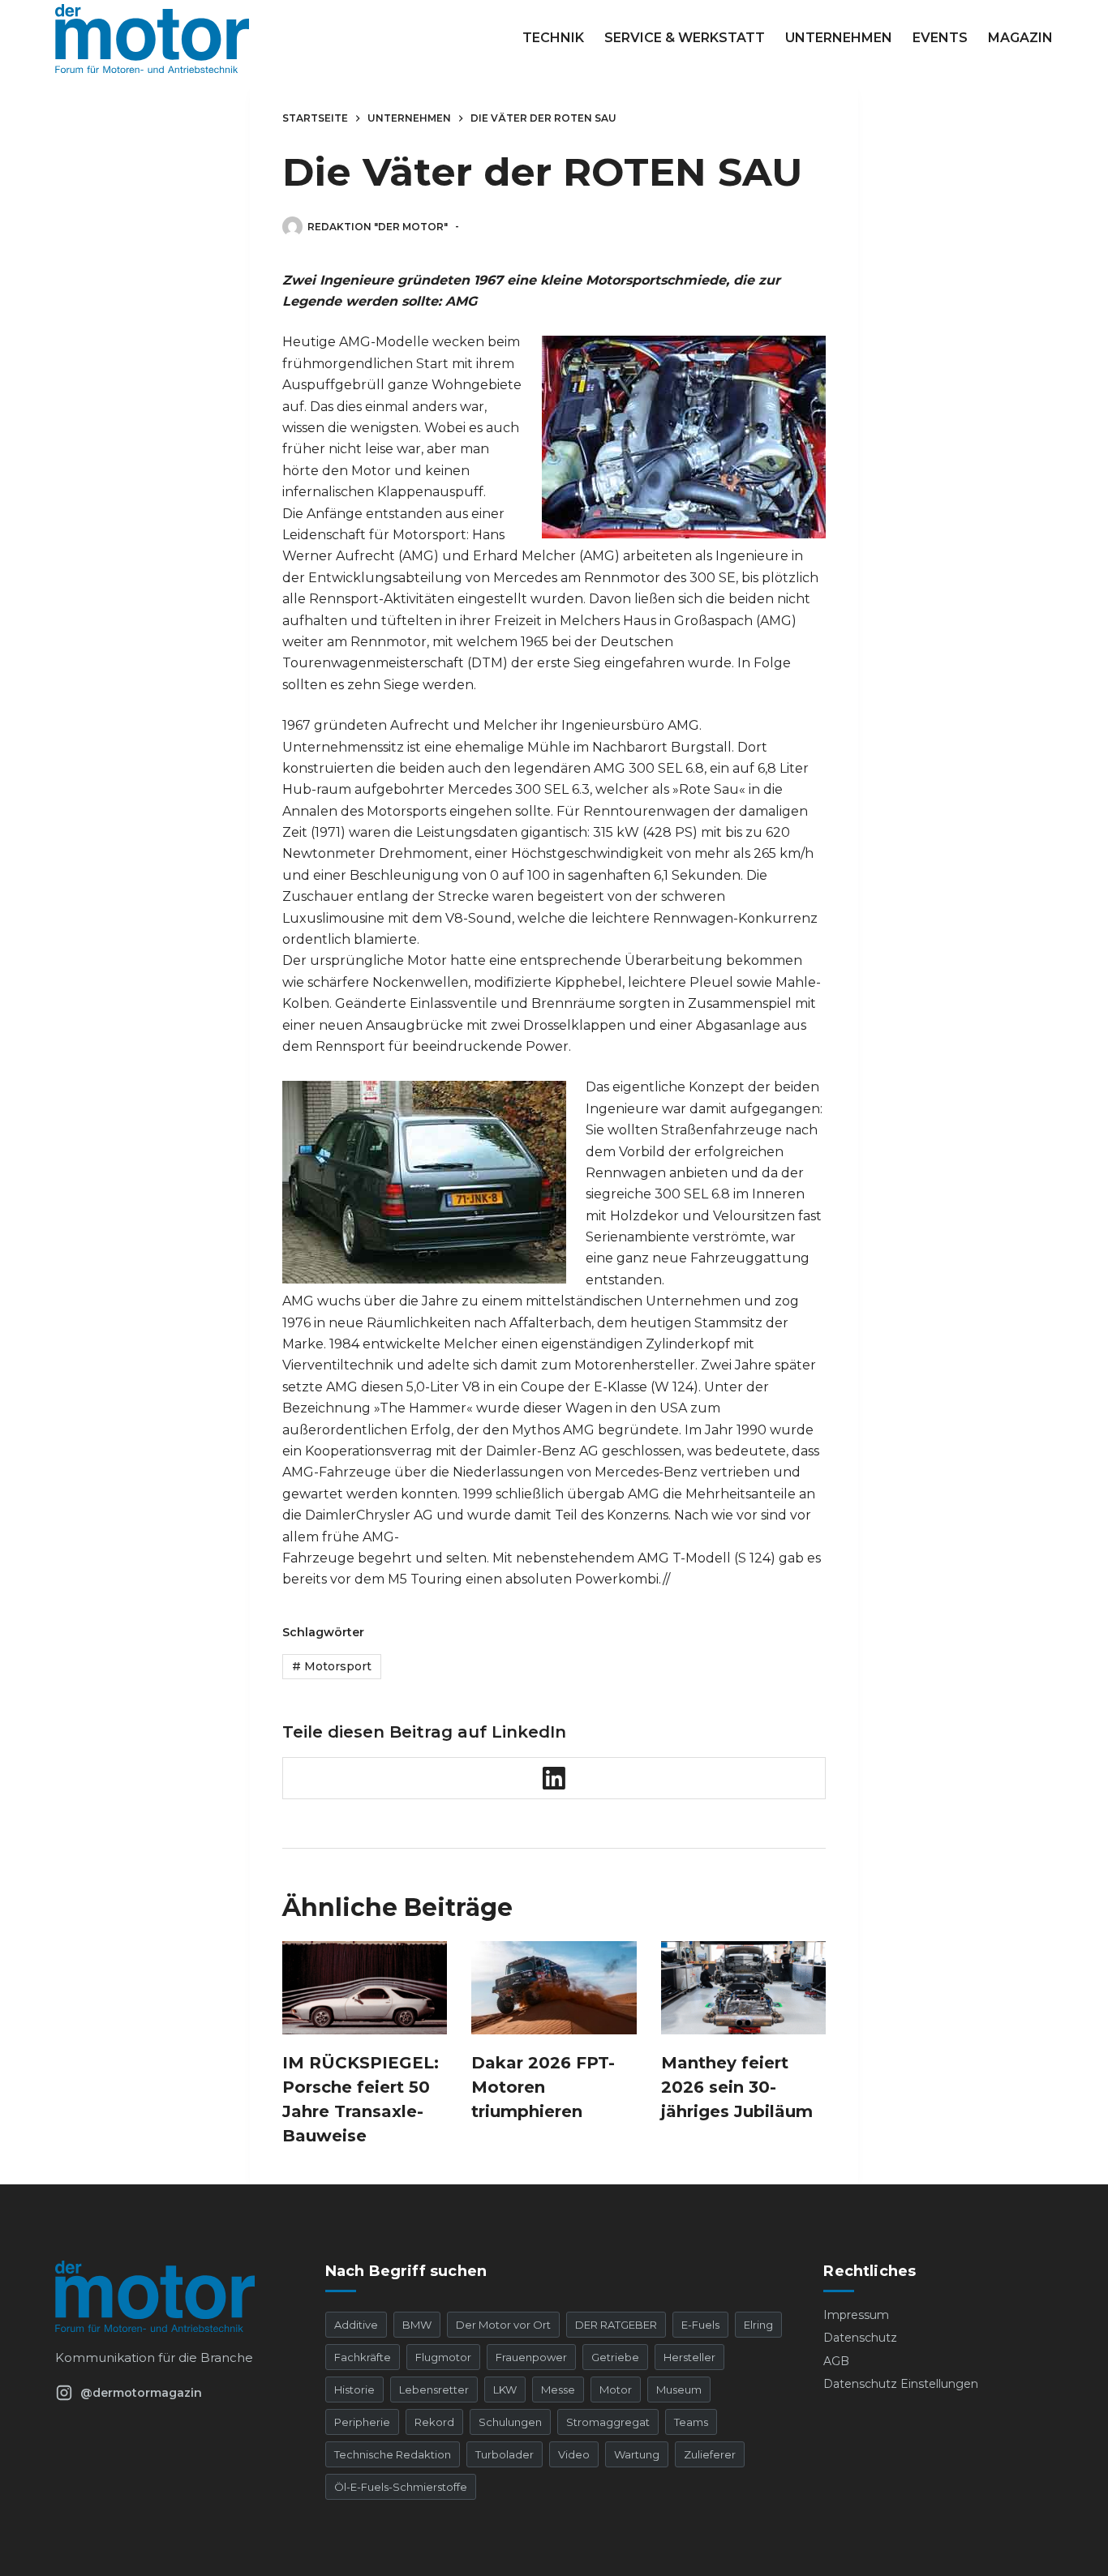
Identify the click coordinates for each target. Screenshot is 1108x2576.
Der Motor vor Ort (503, 2325)
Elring (758, 2325)
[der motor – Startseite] (170, 2296)
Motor (616, 2390)
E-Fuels (700, 2325)
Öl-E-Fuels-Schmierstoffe (401, 2487)
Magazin (1020, 38)
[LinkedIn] (554, 1779)
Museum (679, 2390)
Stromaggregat (608, 2422)
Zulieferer (710, 2454)
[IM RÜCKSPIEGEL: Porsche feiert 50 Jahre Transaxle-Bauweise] (365, 1987)
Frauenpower (531, 2357)
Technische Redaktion (393, 2454)
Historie (354, 2390)
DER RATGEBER (616, 2325)
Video (574, 2454)
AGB (836, 2361)
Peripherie (362, 2422)
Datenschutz (860, 2338)
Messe (558, 2390)
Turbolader (505, 2454)
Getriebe (615, 2357)
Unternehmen (839, 38)
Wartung (637, 2454)
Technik (553, 38)
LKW (505, 2390)
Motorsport (332, 1666)
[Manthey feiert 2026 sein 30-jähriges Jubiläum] (743, 1987)
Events (940, 38)
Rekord (434, 2422)
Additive (356, 2325)
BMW (417, 2325)
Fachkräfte (363, 2357)
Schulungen (510, 2422)
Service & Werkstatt (685, 38)
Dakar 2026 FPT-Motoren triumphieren (543, 2087)
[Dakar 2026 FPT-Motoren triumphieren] (554, 1987)
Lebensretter (434, 2390)
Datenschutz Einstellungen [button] (901, 2384)
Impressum (856, 2315)
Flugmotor (443, 2357)
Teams (691, 2422)
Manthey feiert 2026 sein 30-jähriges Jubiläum (737, 2087)
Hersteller (689, 2357)
